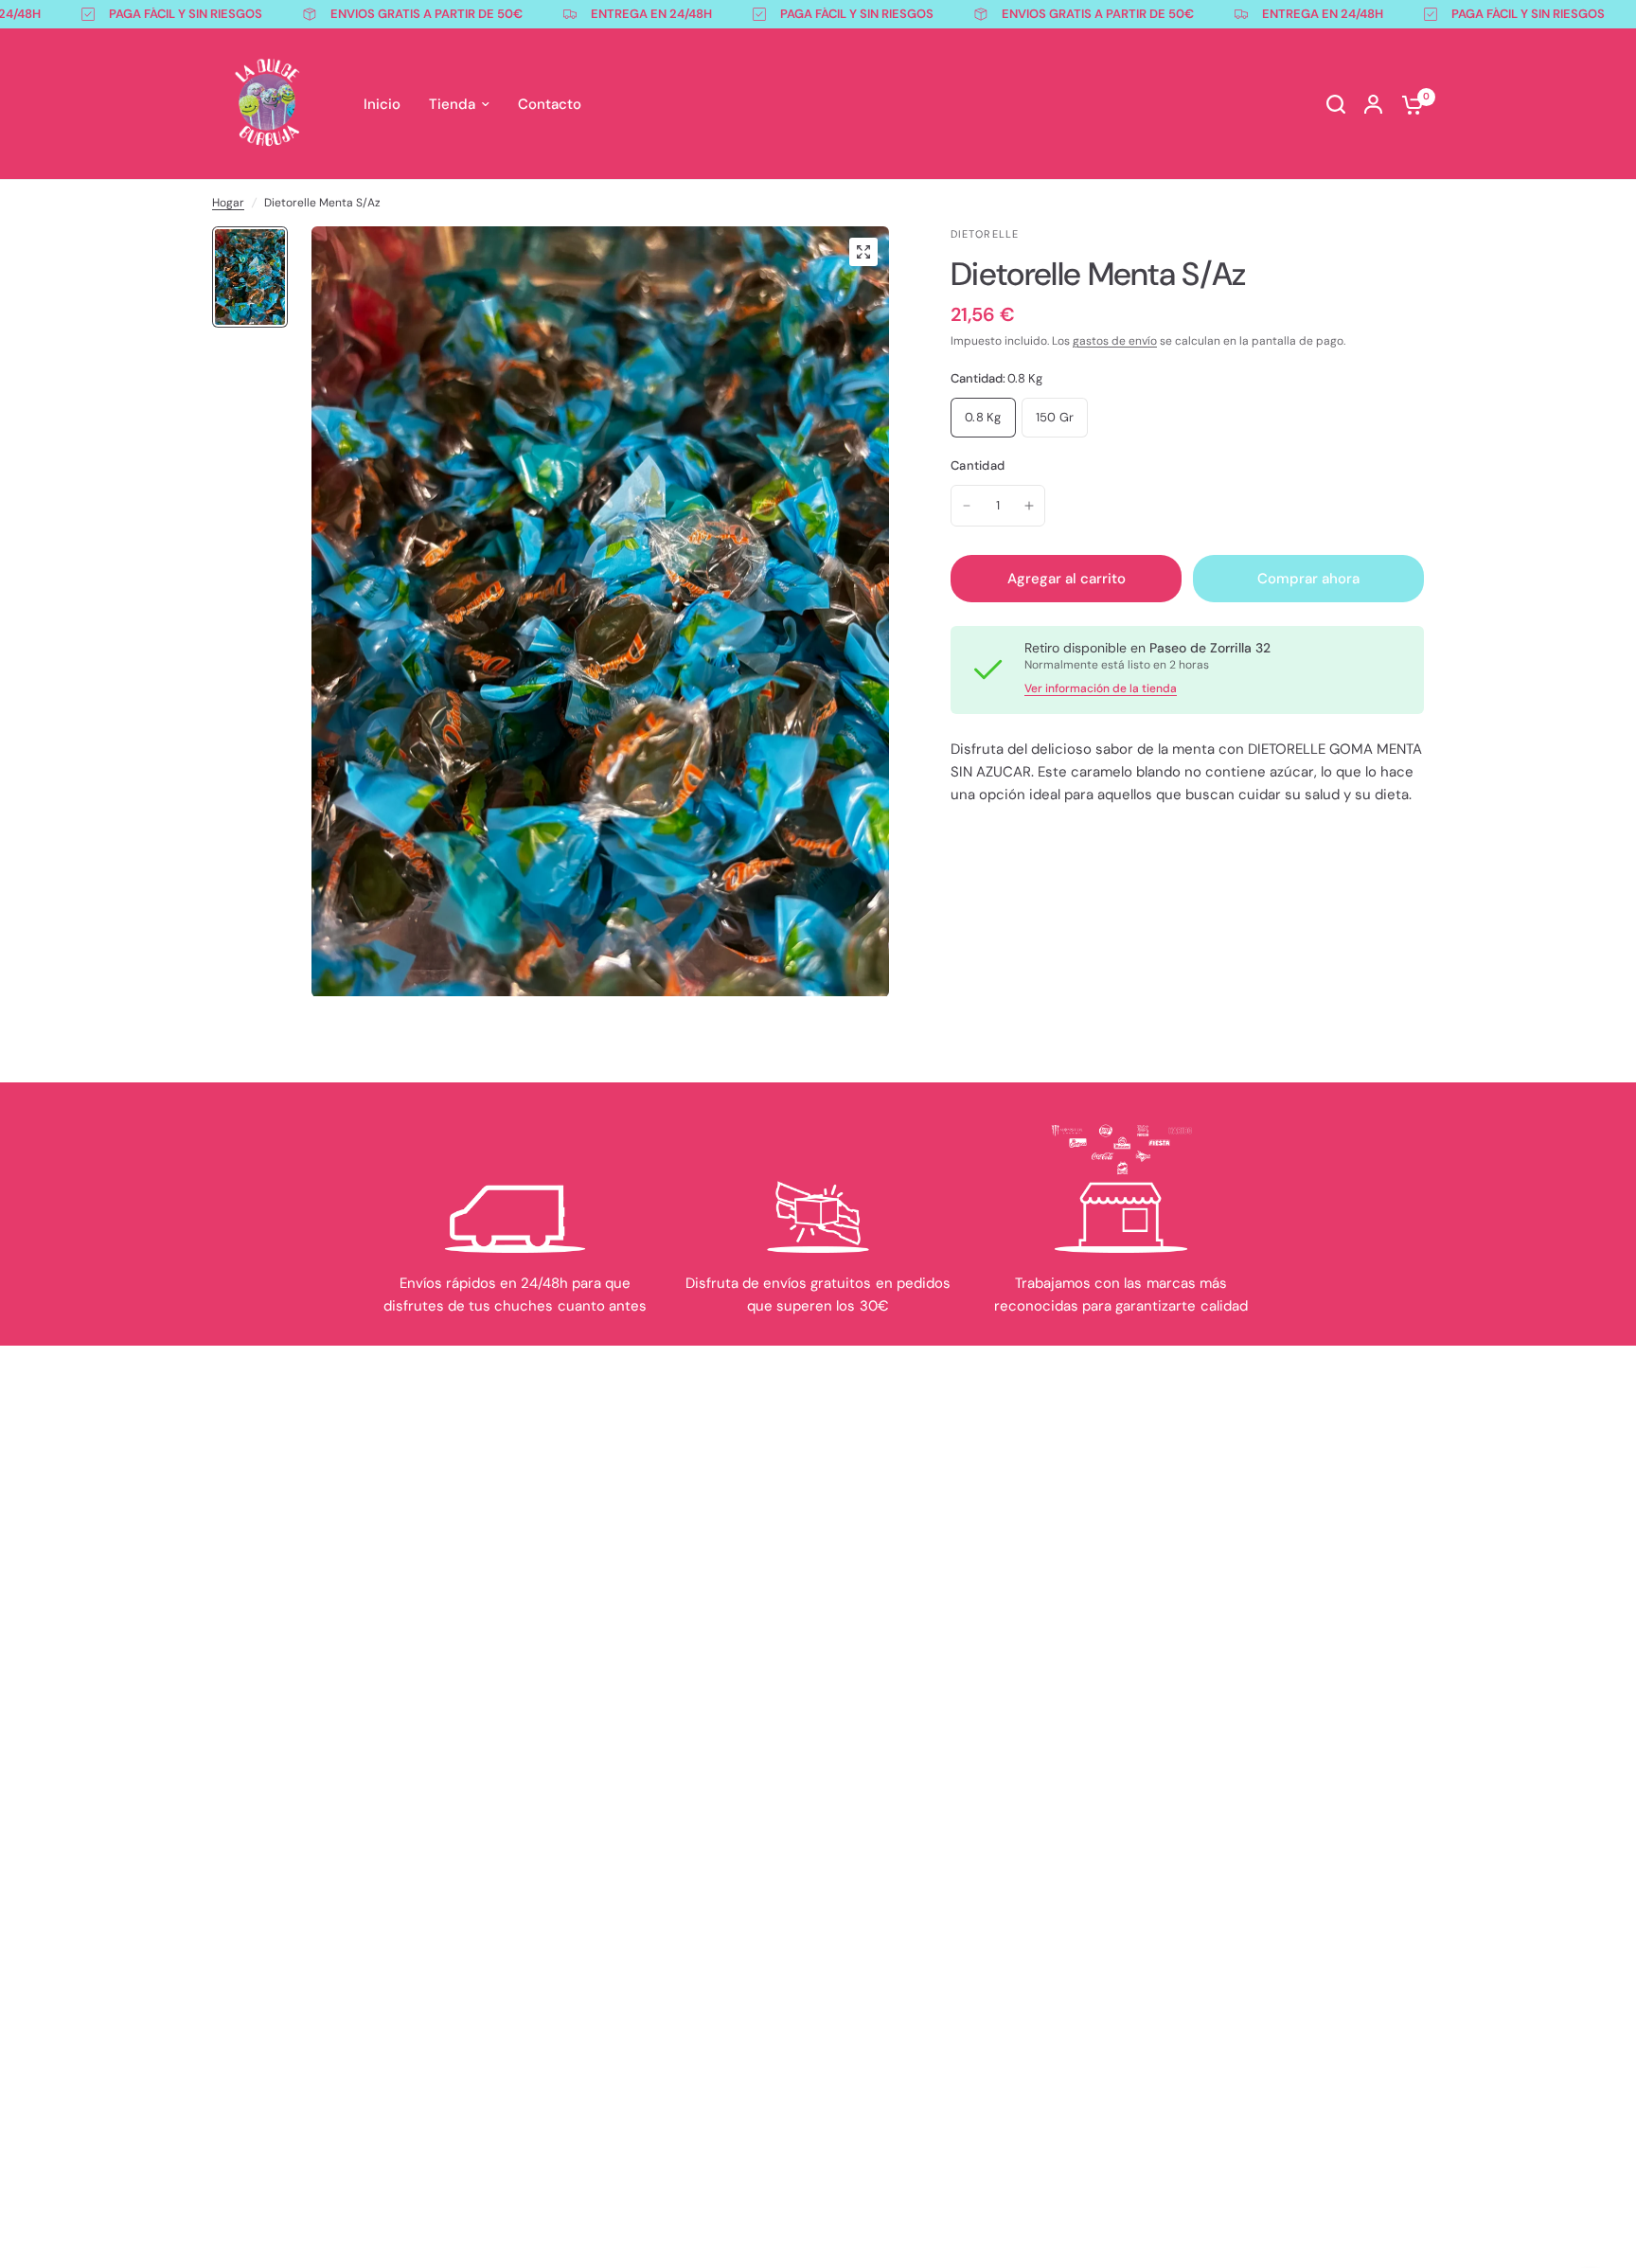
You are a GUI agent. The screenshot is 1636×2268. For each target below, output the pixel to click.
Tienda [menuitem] (452, 104)
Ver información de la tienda (1101, 688)
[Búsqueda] (1336, 104)
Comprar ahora (1308, 579)
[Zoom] (863, 252)
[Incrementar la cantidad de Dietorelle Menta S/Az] (1029, 506)
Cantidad (978, 465)
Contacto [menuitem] (550, 104)
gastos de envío (1115, 341)
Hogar (228, 203)
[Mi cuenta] (1373, 104)
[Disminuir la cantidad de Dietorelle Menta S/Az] (967, 506)
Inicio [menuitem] (382, 104)
